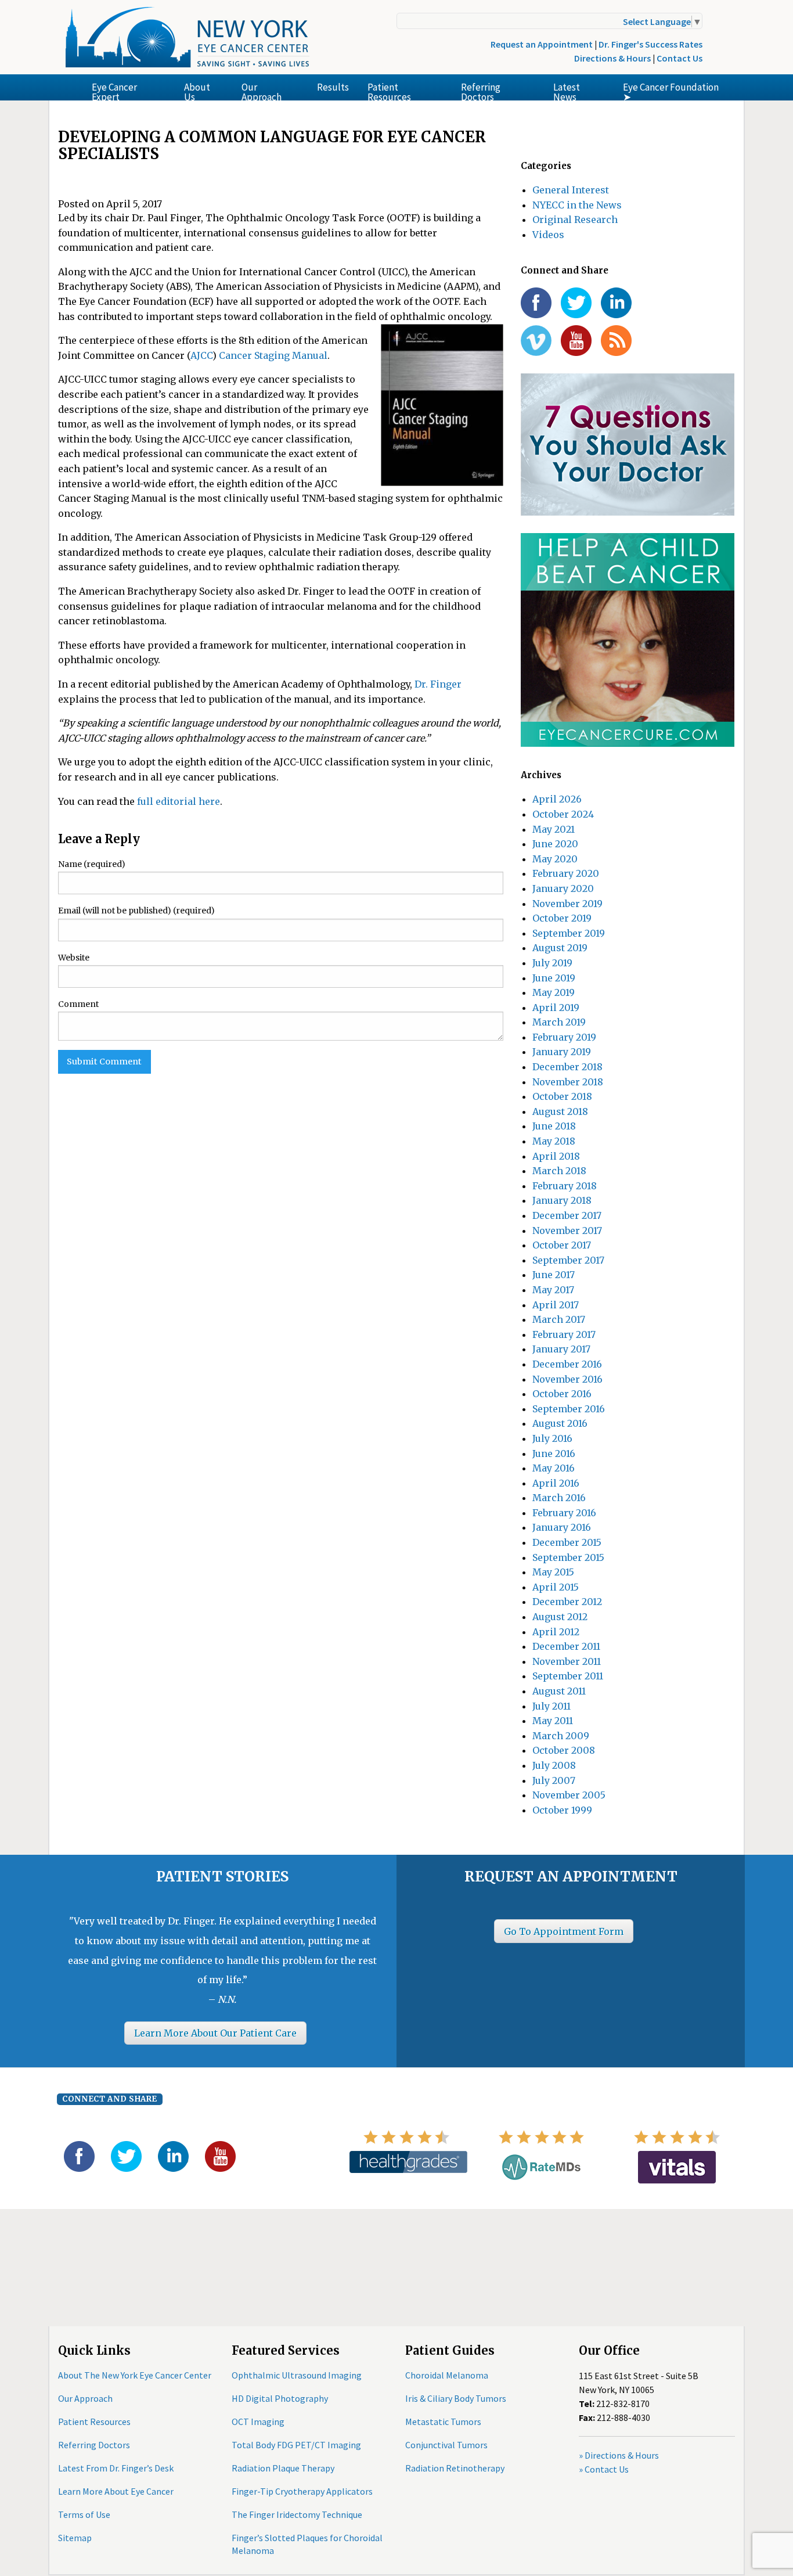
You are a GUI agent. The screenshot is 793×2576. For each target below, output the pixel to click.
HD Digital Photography (280, 2398)
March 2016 (559, 1498)
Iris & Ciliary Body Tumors (456, 2398)
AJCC (201, 355)
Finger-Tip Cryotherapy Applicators (302, 2491)
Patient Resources (389, 91)
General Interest (571, 190)
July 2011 (552, 1706)
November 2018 (568, 1082)
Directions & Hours (612, 58)
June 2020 (555, 844)
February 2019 (564, 1037)
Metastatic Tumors (443, 2422)
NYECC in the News (577, 205)
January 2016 (562, 1527)
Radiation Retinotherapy (455, 2468)
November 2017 (567, 1231)
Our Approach (262, 91)
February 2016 (564, 1513)
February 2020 (566, 873)
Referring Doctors (481, 91)
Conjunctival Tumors (446, 2445)
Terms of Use (84, 2514)
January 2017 (561, 1349)
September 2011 (568, 1676)
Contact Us (680, 58)
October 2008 (564, 1750)
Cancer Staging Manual (273, 355)
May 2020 (555, 859)
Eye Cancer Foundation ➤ (671, 91)
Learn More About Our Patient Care (215, 2033)
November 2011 (567, 1661)
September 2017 (568, 1260)
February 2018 (565, 1186)
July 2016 (552, 1438)
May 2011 (553, 1721)
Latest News (567, 91)
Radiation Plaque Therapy (283, 2468)
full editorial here (179, 801)
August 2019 (560, 948)
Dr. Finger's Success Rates (650, 44)
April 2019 (556, 1008)
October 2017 (562, 1245)
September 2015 (568, 1557)
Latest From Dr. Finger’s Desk (116, 2468)
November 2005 (569, 1795)
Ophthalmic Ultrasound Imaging (297, 2375)
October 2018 (562, 1096)
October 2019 (562, 918)
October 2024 (563, 814)
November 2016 (567, 1379)
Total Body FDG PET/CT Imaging (296, 2445)
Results (333, 87)
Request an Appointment (542, 44)
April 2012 (556, 1632)
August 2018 (560, 1111)
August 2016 (560, 1423)
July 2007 (554, 1780)
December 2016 (567, 1364)
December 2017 (567, 1215)
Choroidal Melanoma (447, 2375)
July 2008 (554, 1765)
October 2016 (562, 1394)
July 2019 (552, 963)
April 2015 (556, 1587)
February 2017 (564, 1334)
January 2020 (563, 888)
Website (74, 958)
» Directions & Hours (619, 2455)
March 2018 (559, 1171)
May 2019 (554, 992)
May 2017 (553, 1290)
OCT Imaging (258, 2422)
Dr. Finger (438, 684)
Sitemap (75, 2538)
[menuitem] (129, 87)
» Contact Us (604, 2469)
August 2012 (560, 1617)
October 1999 (562, 1810)
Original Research (575, 220)
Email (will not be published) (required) (136, 911)
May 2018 (554, 1141)
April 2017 (556, 1305)
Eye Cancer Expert (114, 91)
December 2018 (567, 1067)
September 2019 (569, 933)
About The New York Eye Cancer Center (135, 2375)
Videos (548, 235)
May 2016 (554, 1468)
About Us (197, 91)
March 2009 (561, 1736)
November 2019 (567, 904)
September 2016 (569, 1409)
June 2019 (554, 978)
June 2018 (554, 1126)
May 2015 (553, 1572)
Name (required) (92, 864)
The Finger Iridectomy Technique (297, 2514)
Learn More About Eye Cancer (116, 2491)
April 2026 (557, 799)
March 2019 (559, 1022)
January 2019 (562, 1052)
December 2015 (567, 1542)
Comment (78, 1004)
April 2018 (556, 1156)
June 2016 (554, 1454)
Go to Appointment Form (564, 1931)
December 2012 (567, 1602)
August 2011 (559, 1691)
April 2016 (556, 1483)
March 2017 (559, 1319)
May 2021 (554, 829)
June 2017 (554, 1275)
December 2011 (566, 1646)
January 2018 (562, 1200)
